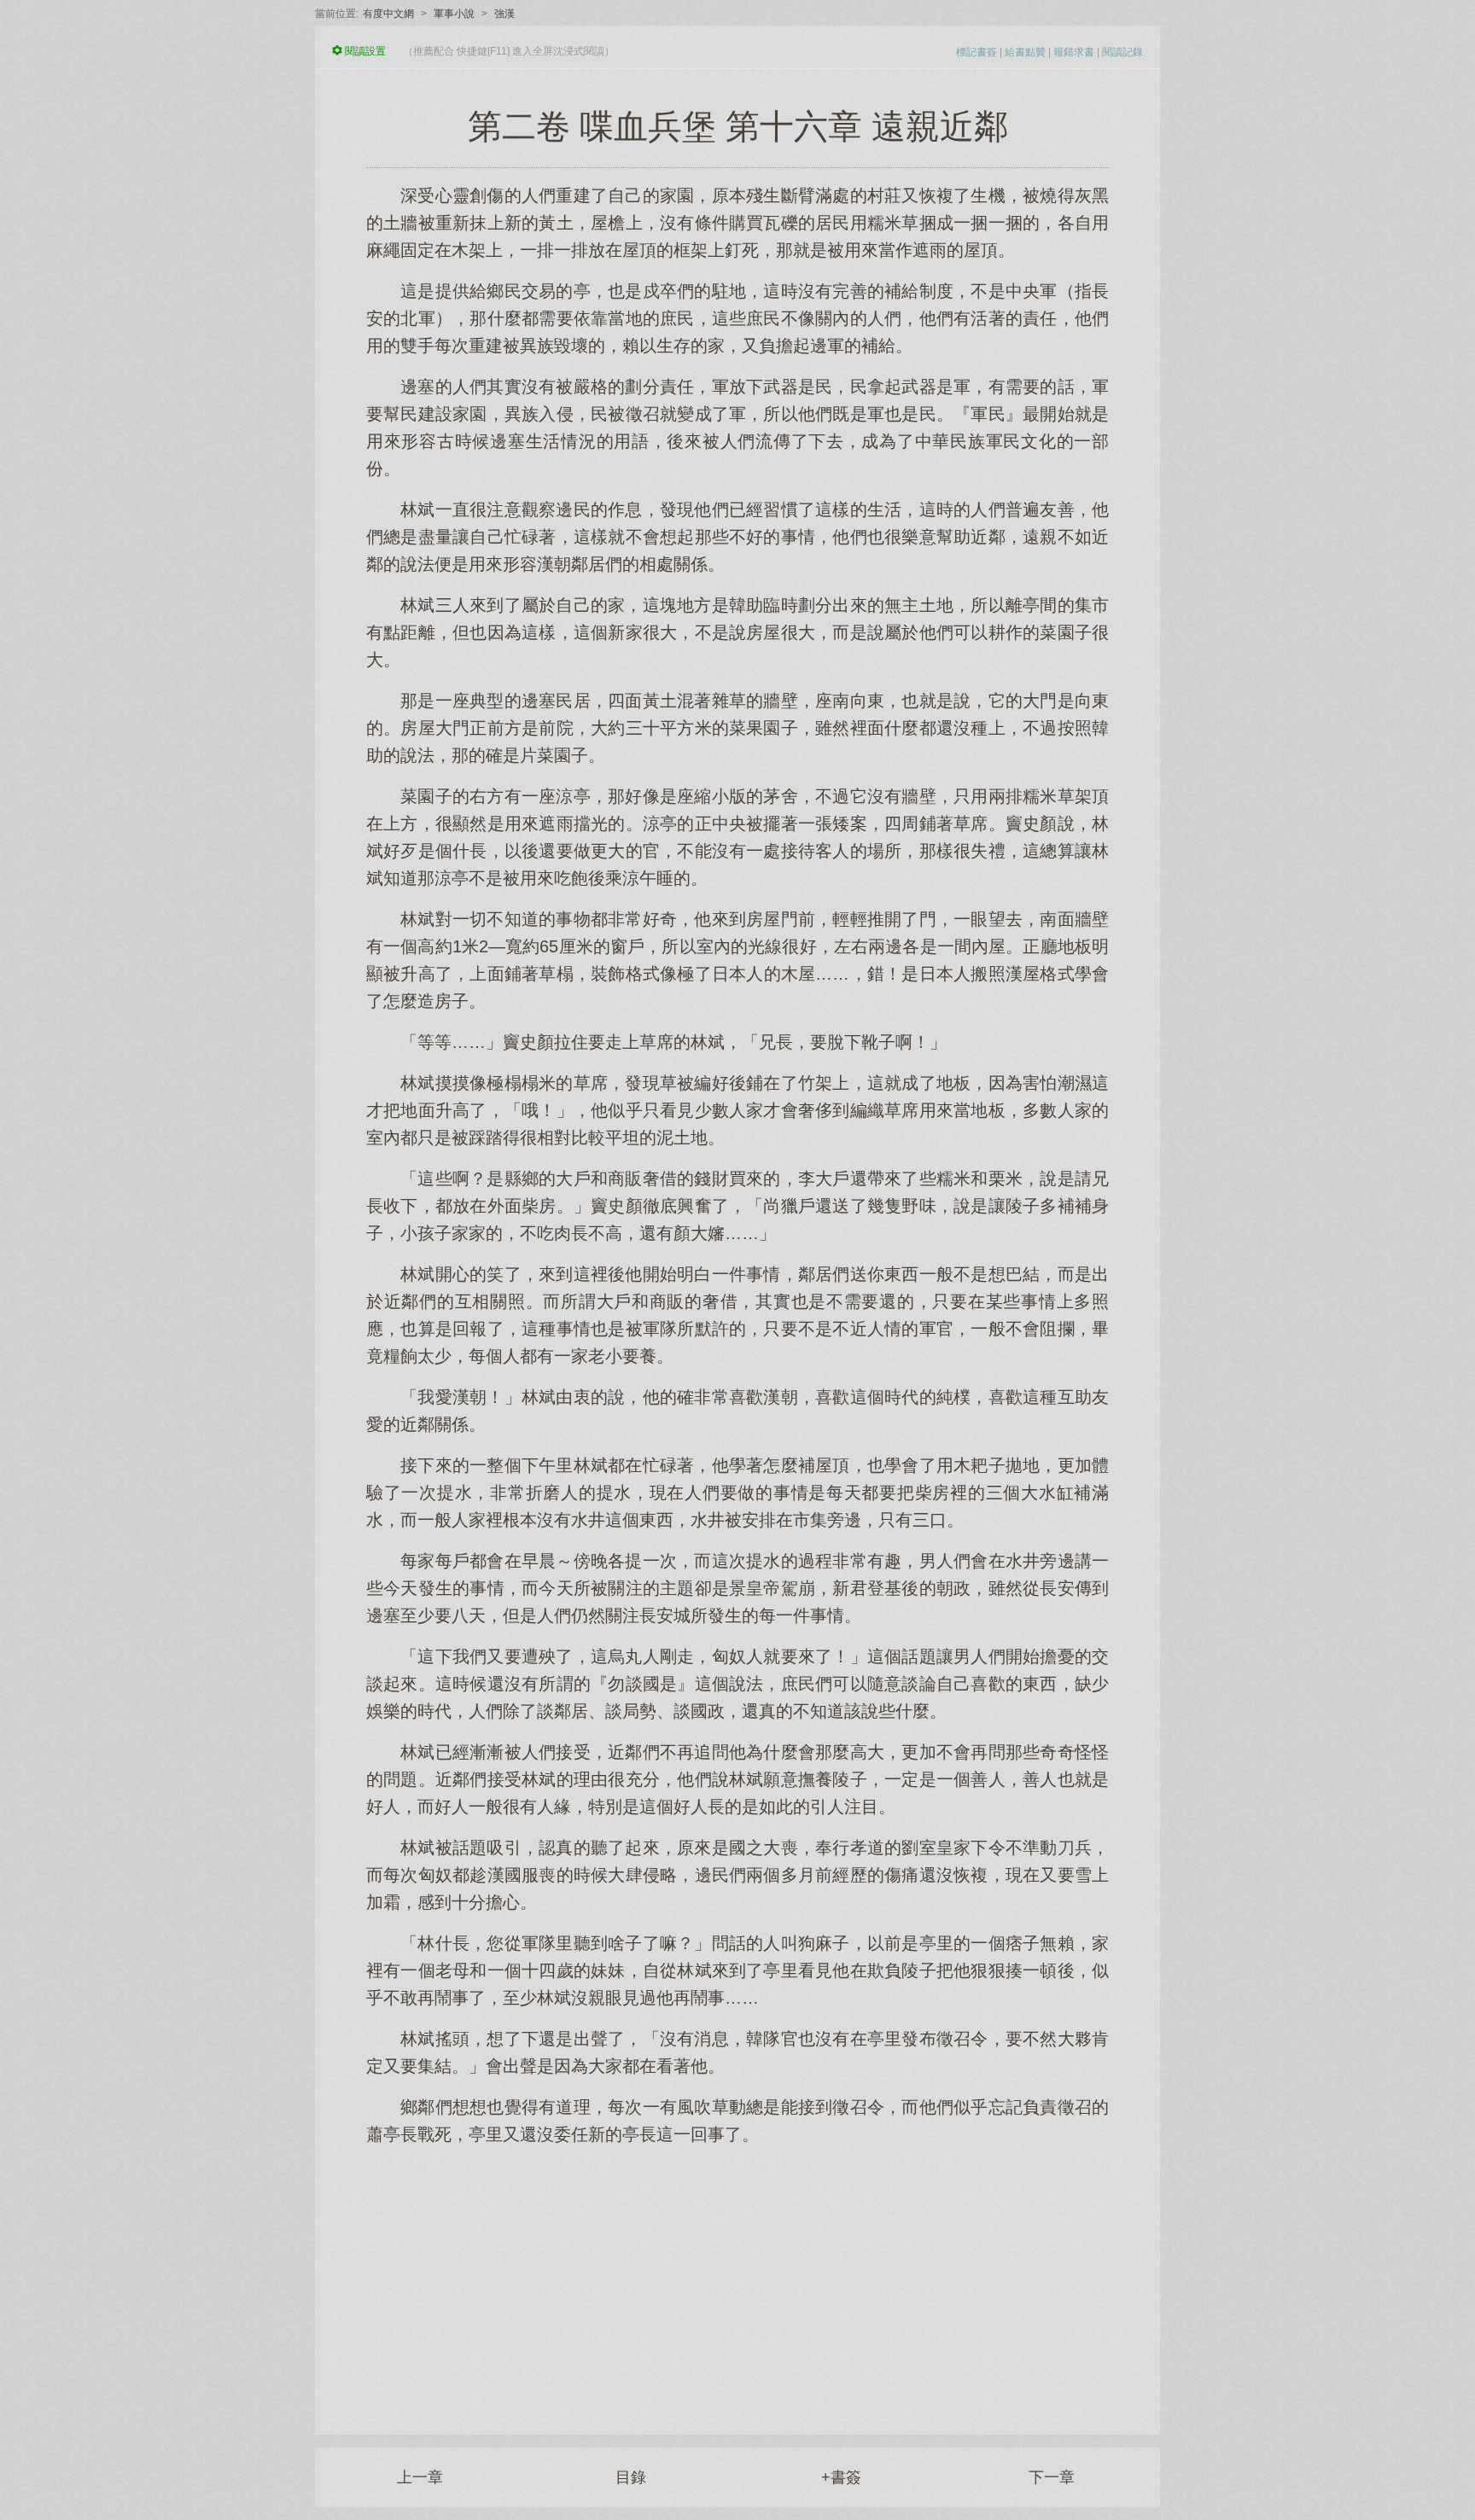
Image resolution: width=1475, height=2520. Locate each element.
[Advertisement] (737, 2281)
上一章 (420, 2477)
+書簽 (841, 2477)
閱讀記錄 (1122, 52)
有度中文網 (388, 14)
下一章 (1052, 2477)
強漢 (504, 14)
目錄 (631, 2477)
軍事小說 (454, 14)
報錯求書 (1074, 52)
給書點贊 (1025, 52)
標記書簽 (977, 52)
